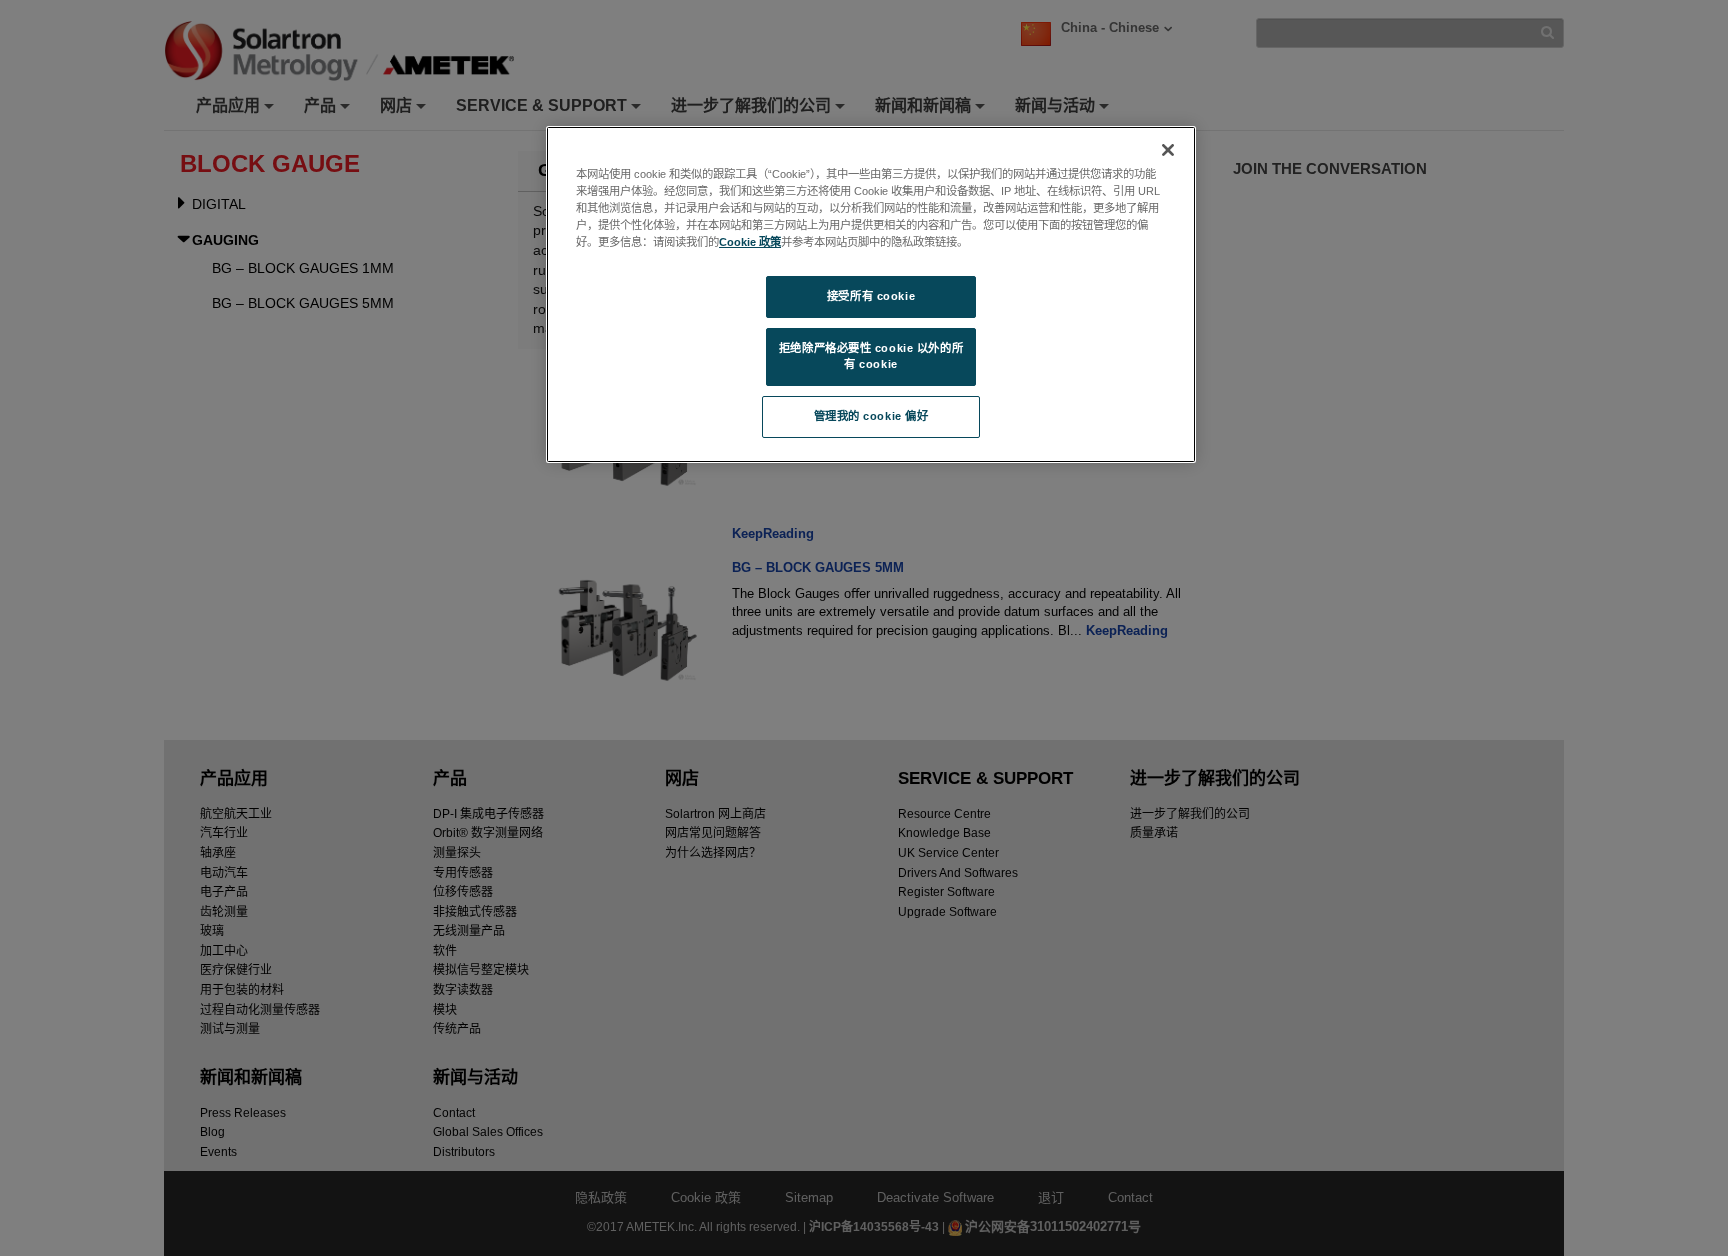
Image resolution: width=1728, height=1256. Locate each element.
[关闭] (1168, 150)
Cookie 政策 (750, 242)
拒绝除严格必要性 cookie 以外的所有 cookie (871, 356)
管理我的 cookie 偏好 (871, 416)
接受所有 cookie (871, 296)
